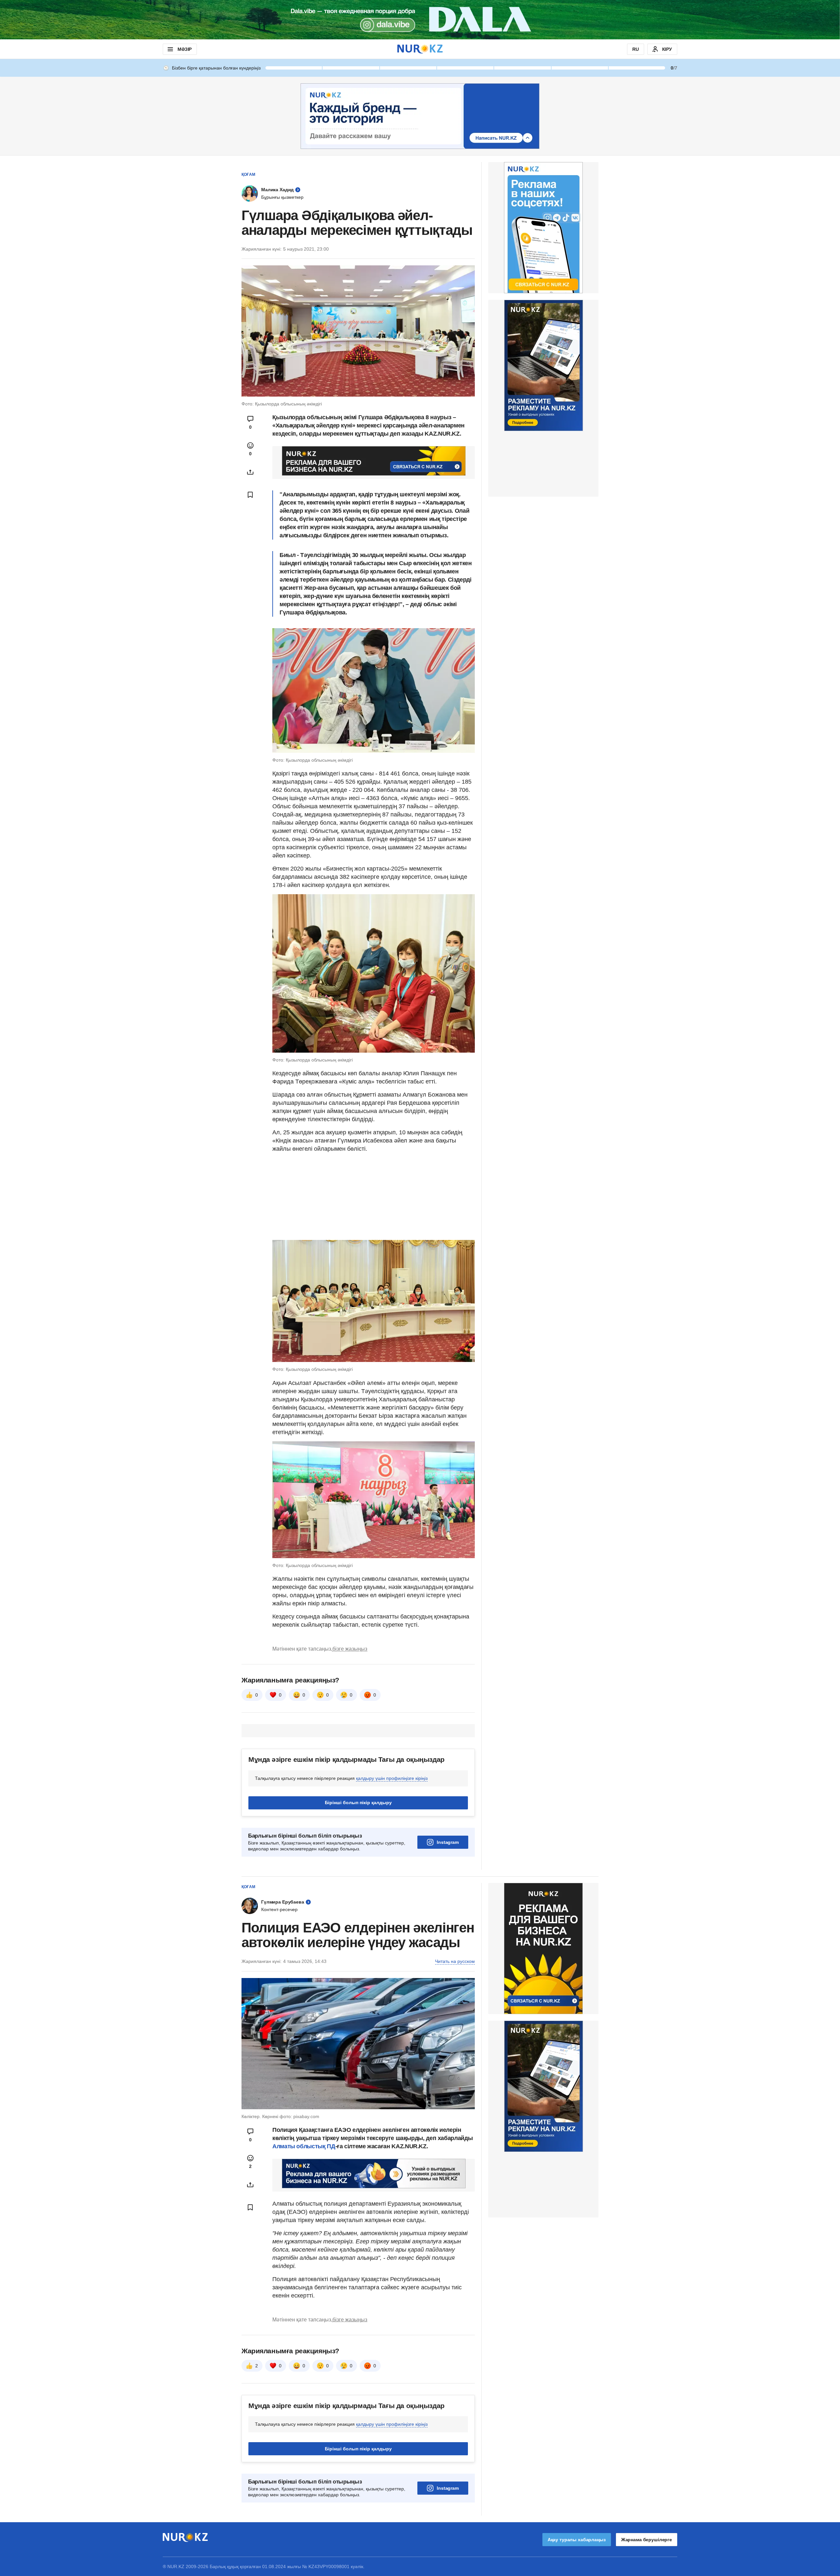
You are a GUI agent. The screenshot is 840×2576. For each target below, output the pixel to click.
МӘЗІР (185, 49)
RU (636, 49)
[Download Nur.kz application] (420, 20)
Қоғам (248, 175)
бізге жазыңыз (350, 1649)
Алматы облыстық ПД (304, 2146)
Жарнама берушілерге (647, 2540)
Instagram (448, 1842)
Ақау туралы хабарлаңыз (577, 2540)
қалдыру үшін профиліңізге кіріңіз (392, 1778)
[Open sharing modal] (250, 472)
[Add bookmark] (250, 495)
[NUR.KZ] (420, 49)
